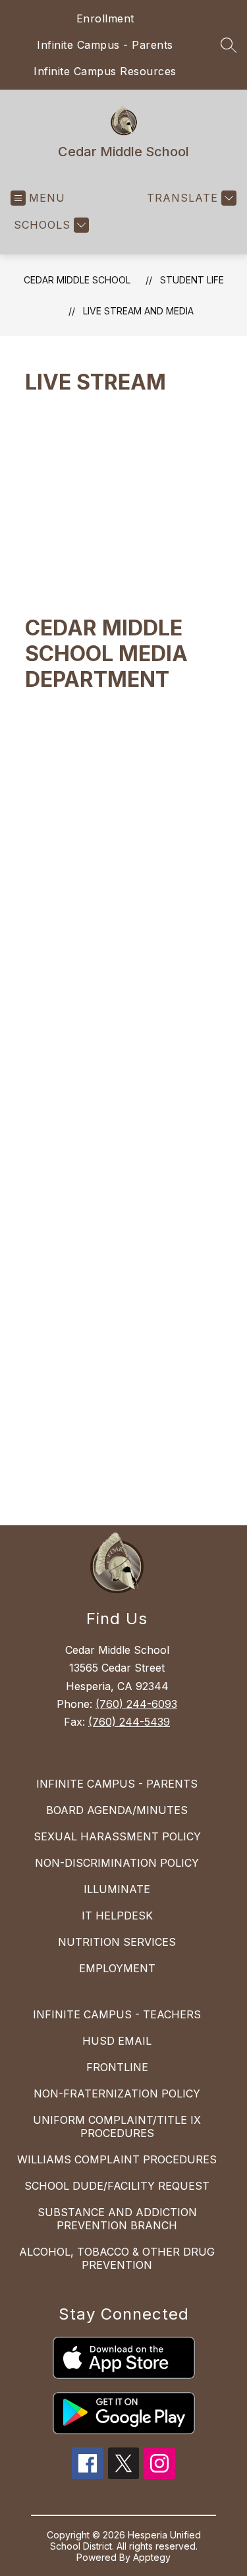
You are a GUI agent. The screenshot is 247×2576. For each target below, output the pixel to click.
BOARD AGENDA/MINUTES (117, 1810)
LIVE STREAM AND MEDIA (138, 311)
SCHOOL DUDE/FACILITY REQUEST (117, 2186)
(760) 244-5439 (129, 1722)
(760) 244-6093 (136, 1704)
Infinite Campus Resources (105, 71)
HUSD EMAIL (117, 2041)
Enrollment (105, 18)
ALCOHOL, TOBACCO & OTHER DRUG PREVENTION (117, 2258)
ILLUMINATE (117, 1889)
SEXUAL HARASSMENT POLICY (117, 1836)
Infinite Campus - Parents (105, 45)
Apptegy (152, 2557)
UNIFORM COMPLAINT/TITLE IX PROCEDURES (117, 2126)
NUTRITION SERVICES (117, 1942)
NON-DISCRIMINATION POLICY (117, 1863)
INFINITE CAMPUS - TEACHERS (117, 2014)
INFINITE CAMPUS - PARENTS (117, 1784)
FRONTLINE (117, 2067)
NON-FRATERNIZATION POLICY (117, 2093)
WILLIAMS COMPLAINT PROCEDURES (117, 2159)
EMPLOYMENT (117, 1968)
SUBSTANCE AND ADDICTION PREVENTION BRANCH (117, 2219)
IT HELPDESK (117, 1916)
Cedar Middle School (77, 280)
